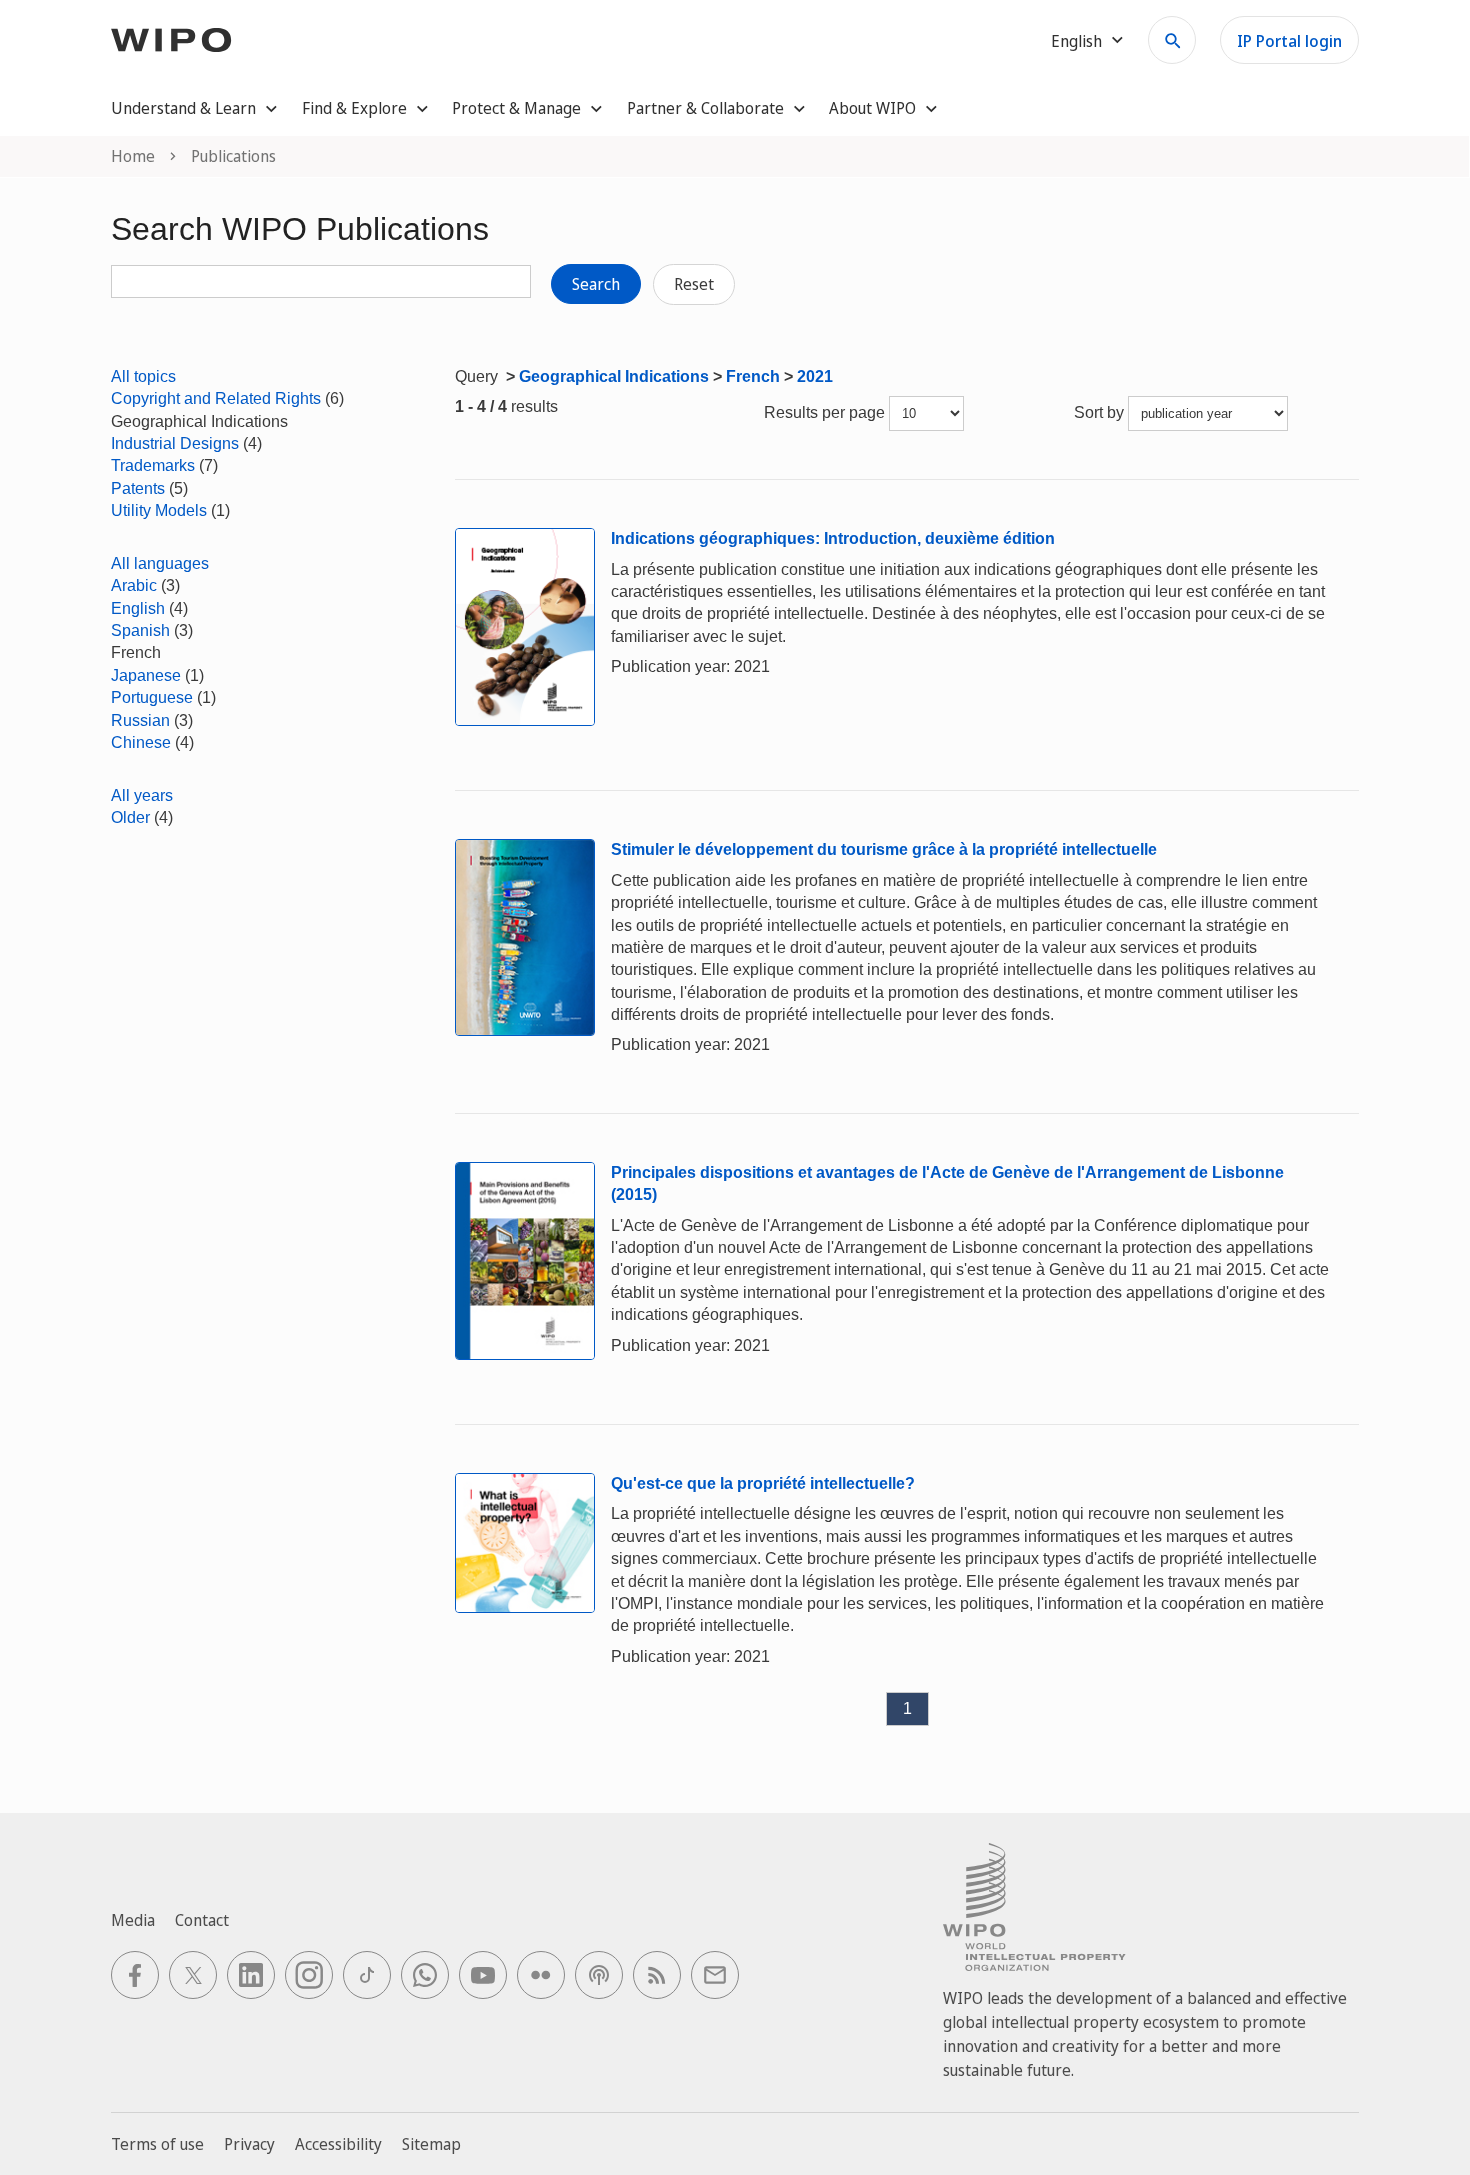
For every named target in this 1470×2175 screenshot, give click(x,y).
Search (596, 284)
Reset (694, 284)
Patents (138, 488)
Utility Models (159, 510)
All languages (160, 563)
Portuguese (152, 697)
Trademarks (153, 465)
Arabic (134, 585)
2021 (815, 376)
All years (142, 795)
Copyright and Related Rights (216, 398)
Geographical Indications (614, 376)
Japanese (146, 675)
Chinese (141, 742)
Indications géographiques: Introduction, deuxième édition (833, 538)
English (138, 608)
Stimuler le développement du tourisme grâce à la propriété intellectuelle (884, 849)
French (753, 376)
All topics (143, 376)
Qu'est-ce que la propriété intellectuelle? (763, 1483)
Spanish (140, 630)
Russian (140, 720)
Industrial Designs (175, 443)
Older (130, 817)
